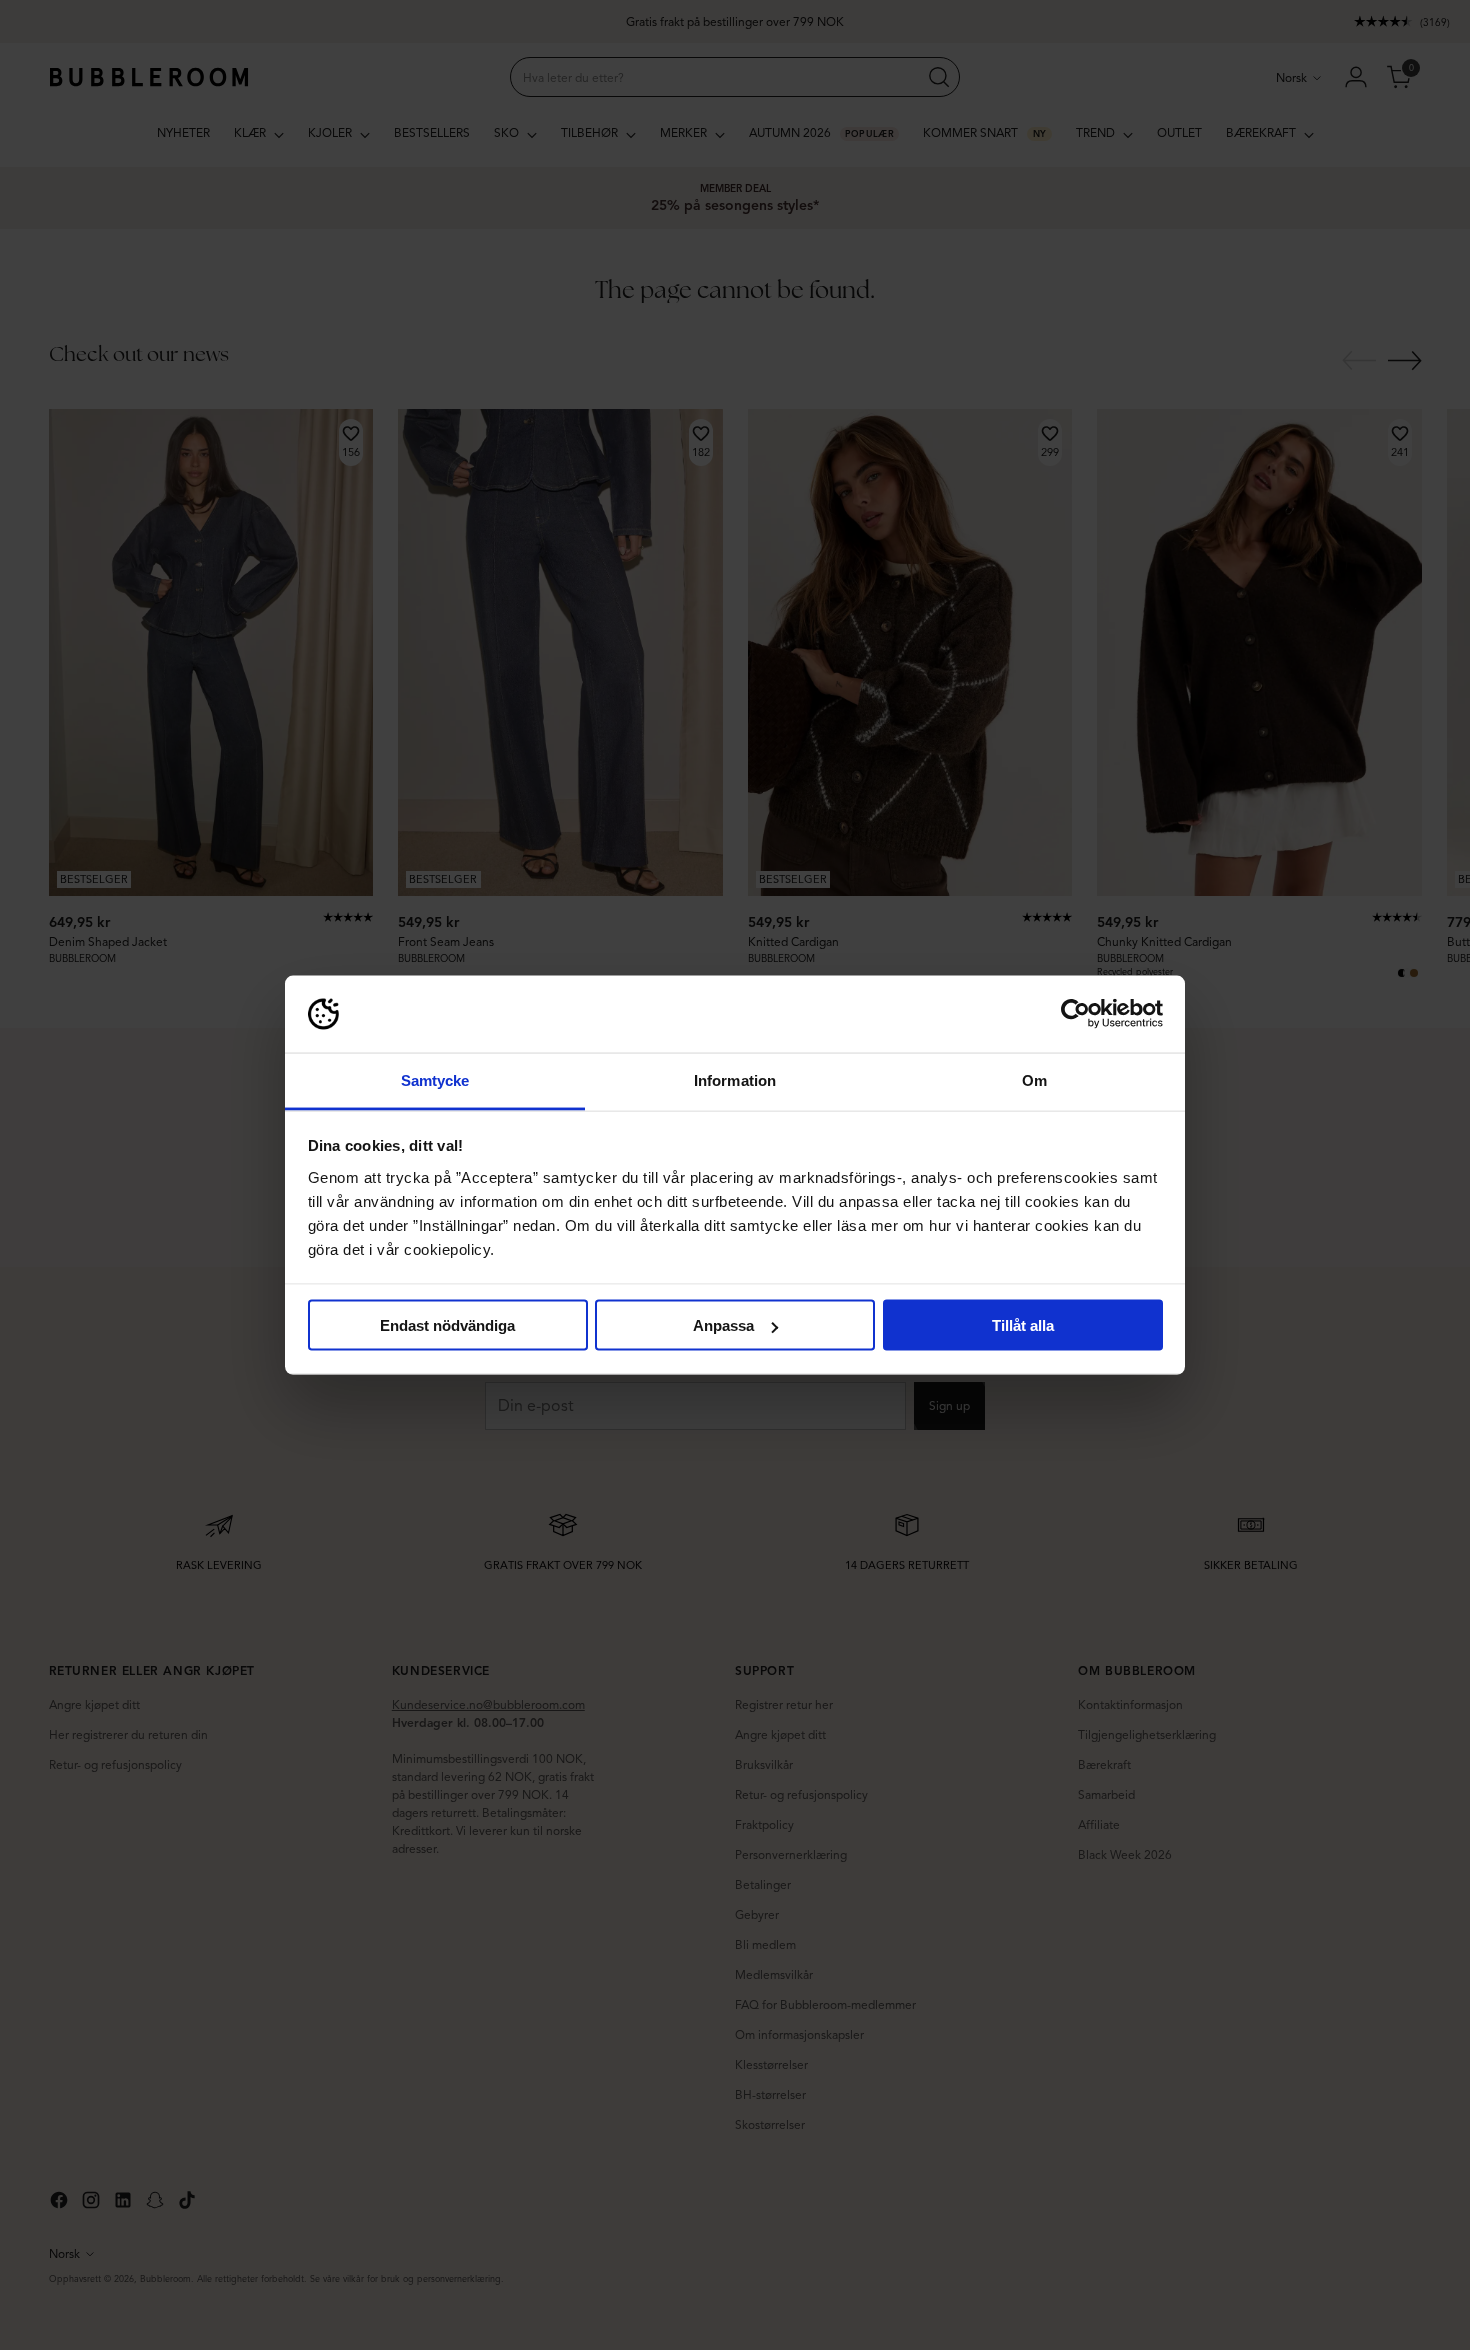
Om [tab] (1034, 1079)
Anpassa (723, 1325)
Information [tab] (735, 1079)
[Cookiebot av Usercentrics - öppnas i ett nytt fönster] (1075, 1014)
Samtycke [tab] (435, 1079)
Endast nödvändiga (447, 1325)
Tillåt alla (1023, 1325)
